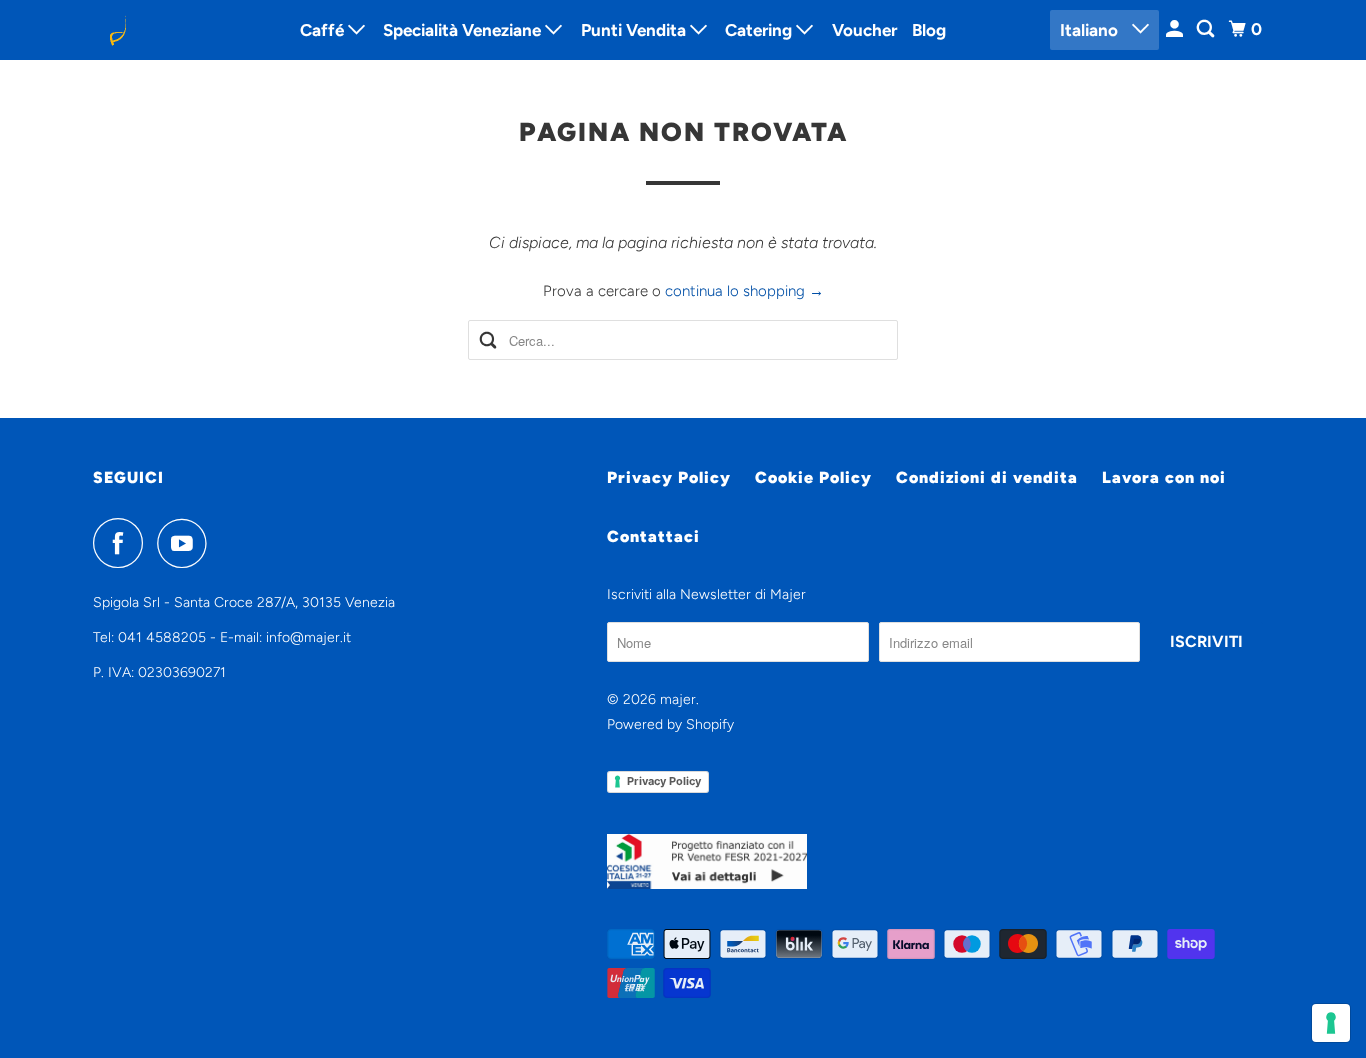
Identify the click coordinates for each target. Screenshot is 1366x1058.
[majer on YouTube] (187, 543)
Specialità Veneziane (464, 30)
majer (678, 699)
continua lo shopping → (744, 291)
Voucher (864, 30)
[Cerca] (1207, 29)
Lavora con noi (1164, 477)
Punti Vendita (635, 30)
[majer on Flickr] (226, 543)
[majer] (183, 30)
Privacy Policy (669, 477)
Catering (760, 30)
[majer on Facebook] (123, 543)
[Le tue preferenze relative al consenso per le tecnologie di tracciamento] (1331, 1023)
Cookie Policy (813, 477)
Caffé (324, 30)
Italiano (1091, 30)
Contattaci (653, 536)
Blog (929, 30)
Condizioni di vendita (987, 477)
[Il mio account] (1176, 29)
